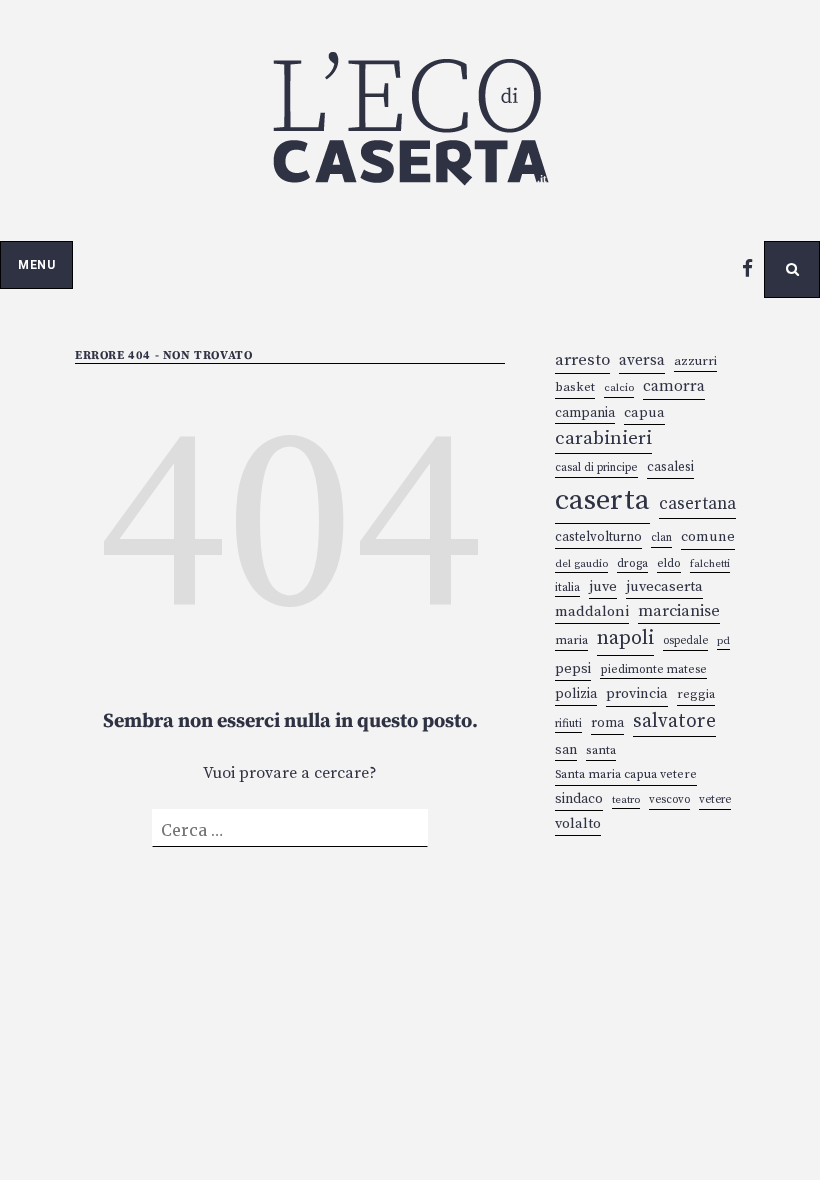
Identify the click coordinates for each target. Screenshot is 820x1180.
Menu (36, 265)
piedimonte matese (653, 669)
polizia (576, 694)
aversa (642, 360)
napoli (625, 638)
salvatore (674, 721)
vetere (715, 800)
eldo (669, 563)
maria (571, 640)
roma (607, 723)
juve (603, 586)
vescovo (669, 800)
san (566, 750)
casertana (697, 504)
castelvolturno (598, 537)
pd (723, 641)
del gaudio (581, 564)
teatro (626, 800)
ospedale (685, 641)
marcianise (679, 611)
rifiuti (568, 723)
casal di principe (596, 468)
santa (601, 750)
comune (708, 537)
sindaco (579, 799)
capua (644, 413)
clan (661, 538)
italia (567, 587)
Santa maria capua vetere (626, 774)
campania (585, 413)
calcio (619, 388)
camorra (674, 386)
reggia (696, 694)
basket (575, 387)
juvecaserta (664, 586)
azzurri (695, 361)
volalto (578, 823)
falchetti (710, 564)
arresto (582, 360)
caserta (602, 500)
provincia (637, 694)
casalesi (670, 467)
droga (632, 563)
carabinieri (603, 438)
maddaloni (592, 611)
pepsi (573, 669)
